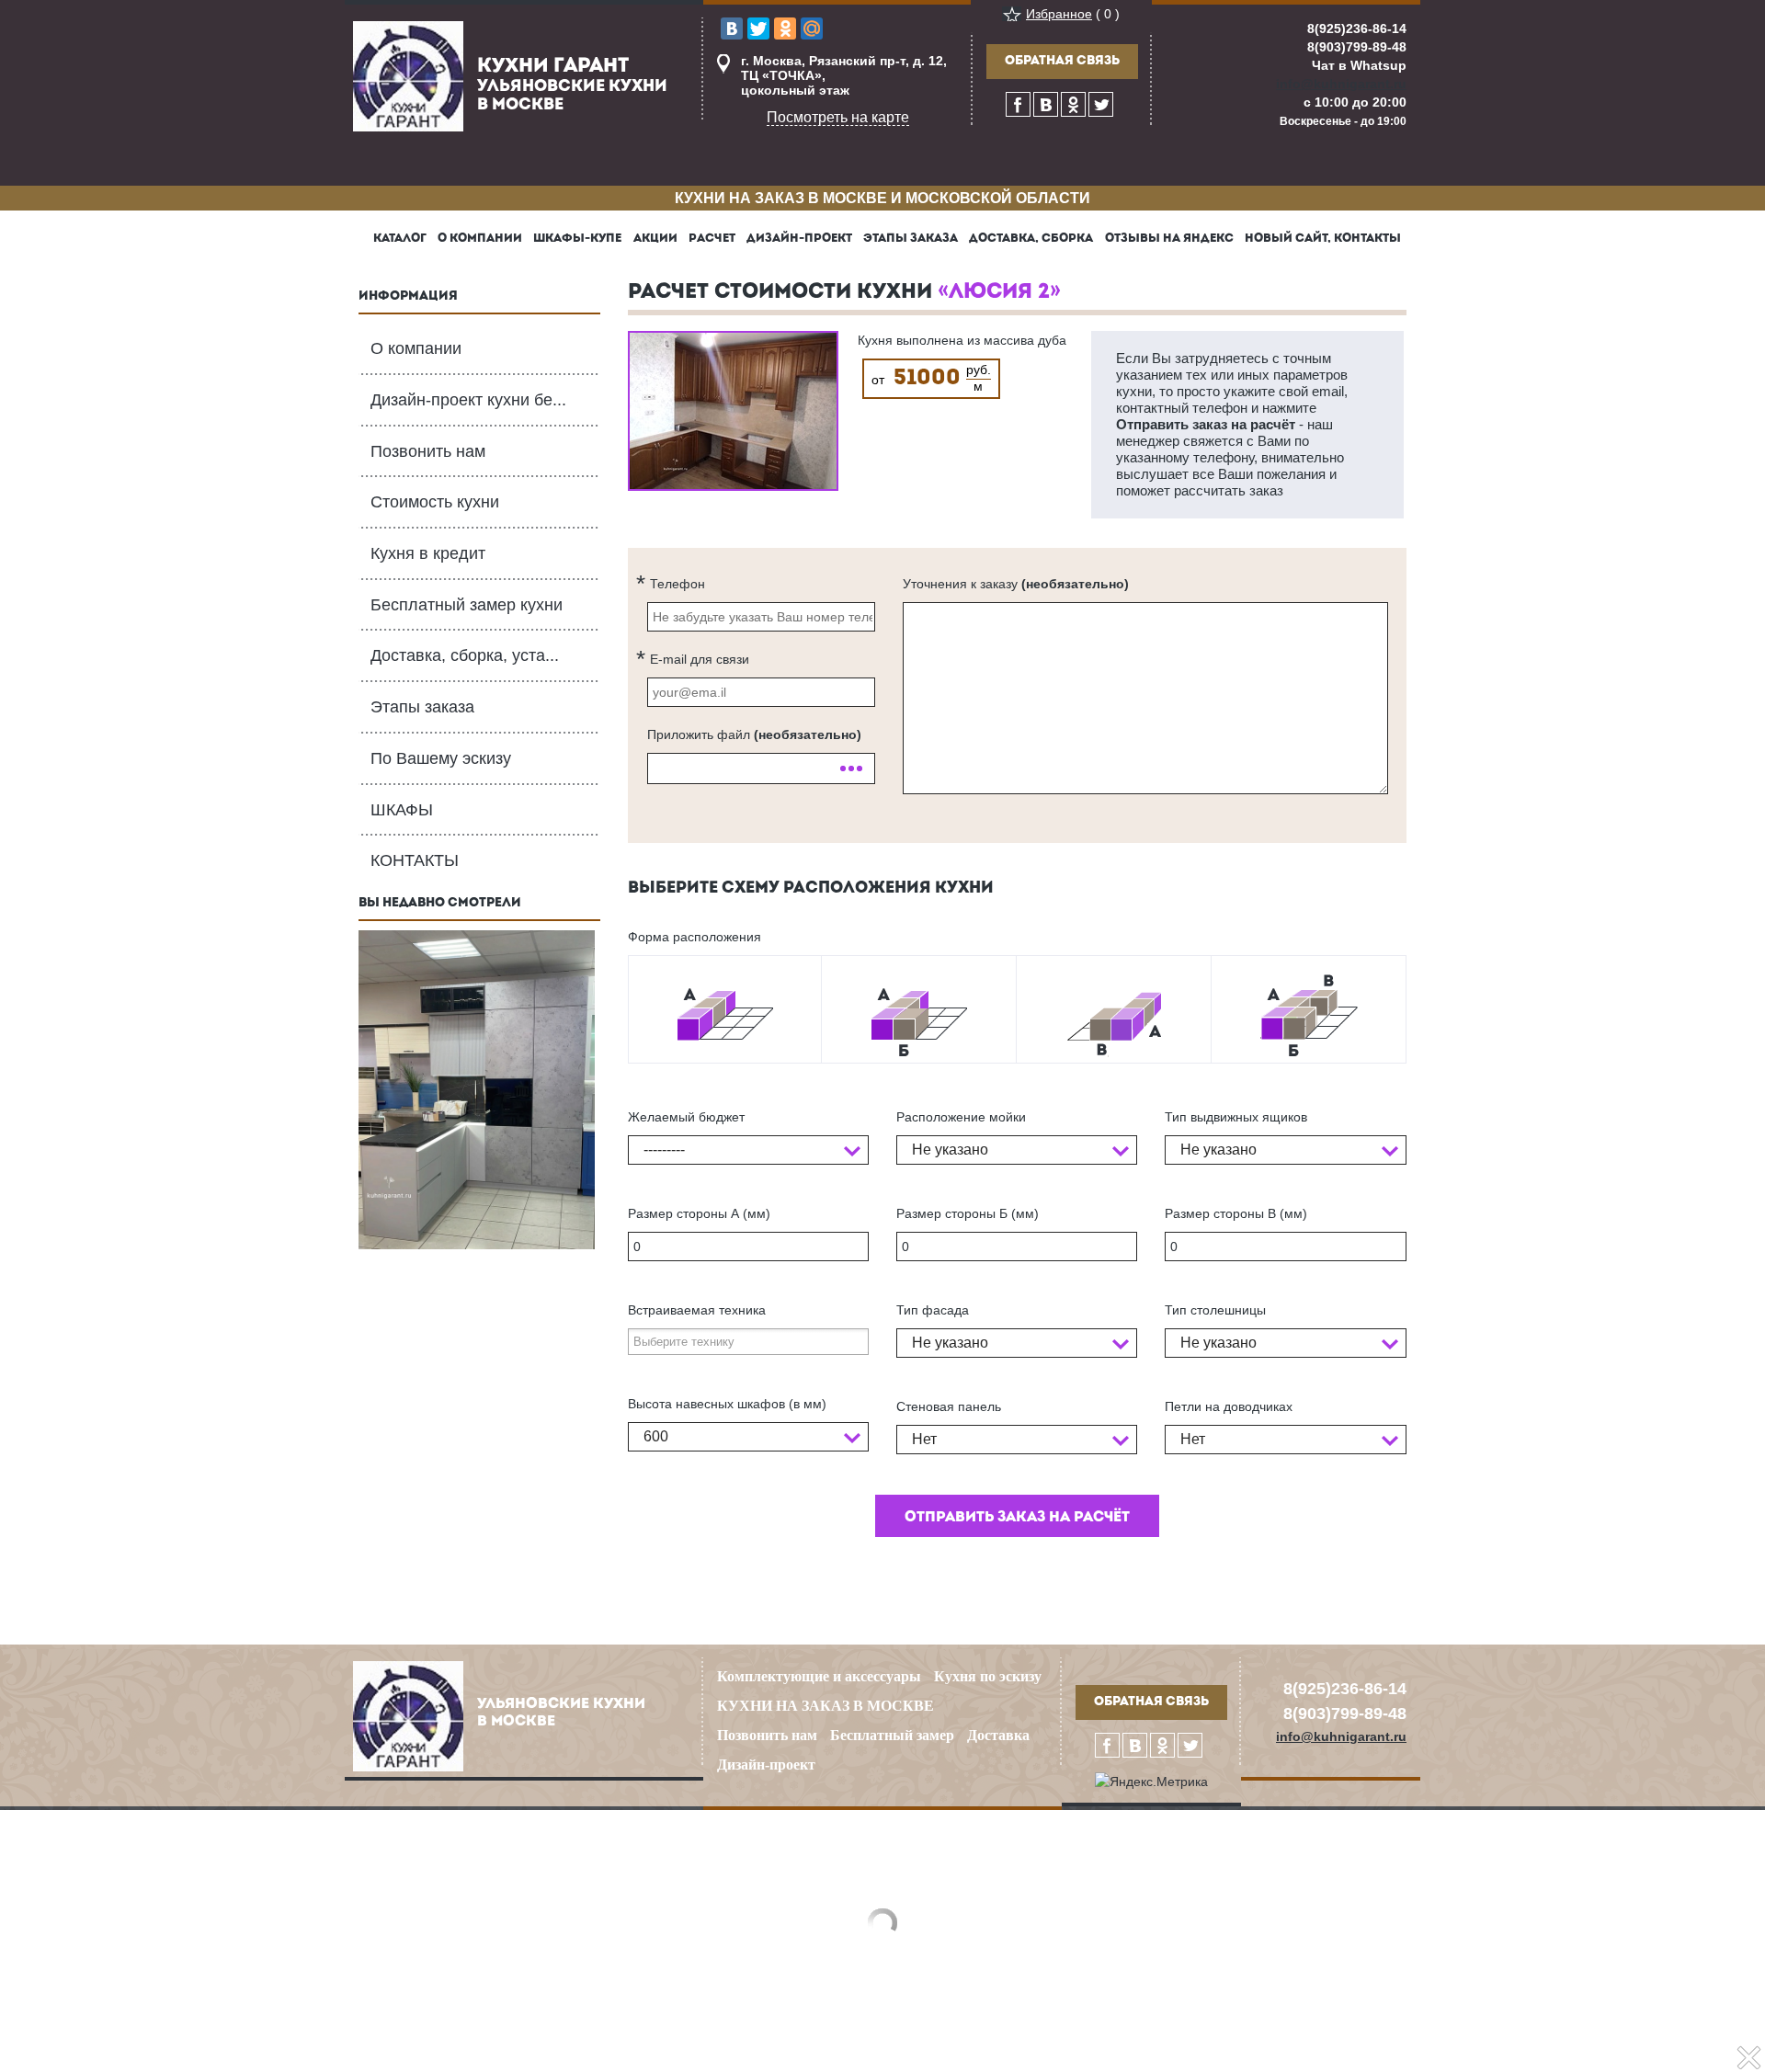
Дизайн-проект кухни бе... (468, 400)
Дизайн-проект (766, 1765)
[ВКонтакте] (732, 28)
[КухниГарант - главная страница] (408, 75)
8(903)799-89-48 (1357, 47)
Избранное (1059, 14)
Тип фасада (933, 1310)
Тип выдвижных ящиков (1236, 1117)
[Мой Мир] (812, 28)
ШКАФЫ (402, 810)
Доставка (998, 1735)
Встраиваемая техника (697, 1310)
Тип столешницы (1215, 1310)
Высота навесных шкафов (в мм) (727, 1404)
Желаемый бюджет (686, 1117)
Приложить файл (754, 734)
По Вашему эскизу (441, 758)
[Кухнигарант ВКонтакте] (1046, 104)
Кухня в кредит (428, 553)
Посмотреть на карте (838, 117)
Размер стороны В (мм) (1236, 1213)
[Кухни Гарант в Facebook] (1018, 104)
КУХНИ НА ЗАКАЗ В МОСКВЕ (826, 1706)
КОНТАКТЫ (415, 860)
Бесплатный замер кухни (467, 605)
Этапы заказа (422, 707)
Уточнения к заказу (1016, 584)
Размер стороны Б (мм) (968, 1213)
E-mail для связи (700, 659)
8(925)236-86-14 (1357, 28)
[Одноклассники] (785, 28)
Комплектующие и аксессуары (819, 1676)
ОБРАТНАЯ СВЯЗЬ (1062, 61)
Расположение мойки (961, 1117)
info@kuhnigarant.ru (1341, 84)
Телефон (678, 584)
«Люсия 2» (999, 293)
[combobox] (748, 1150)
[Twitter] (758, 28)
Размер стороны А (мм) (699, 1213)
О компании (416, 348)
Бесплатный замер (892, 1735)
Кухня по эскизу (988, 1676)
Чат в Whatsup (1359, 65)
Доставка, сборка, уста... (465, 655)
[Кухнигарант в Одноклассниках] (1073, 104)
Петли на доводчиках (1229, 1406)
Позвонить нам (428, 451)
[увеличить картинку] (733, 410)
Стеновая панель (949, 1406)
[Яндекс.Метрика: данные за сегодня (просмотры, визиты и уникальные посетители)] (1151, 1782)
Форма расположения (695, 937)
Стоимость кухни (435, 502)
